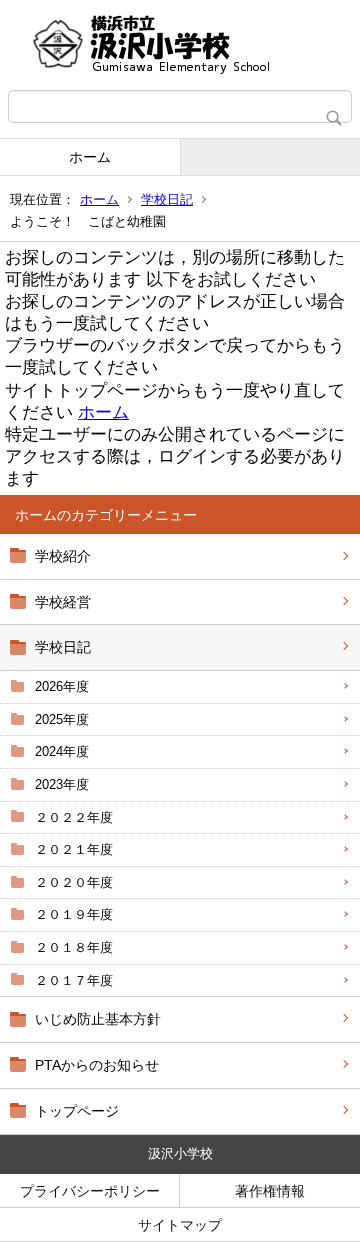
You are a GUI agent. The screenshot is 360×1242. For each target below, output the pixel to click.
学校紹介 (63, 556)
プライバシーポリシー (90, 1191)
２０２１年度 (74, 849)
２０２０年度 (74, 882)
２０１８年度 (74, 947)
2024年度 (62, 751)
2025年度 (62, 719)
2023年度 (62, 784)
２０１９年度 (74, 914)
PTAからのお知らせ (97, 1065)
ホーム (90, 157)
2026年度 (62, 686)
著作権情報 (270, 1191)
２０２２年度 (74, 817)
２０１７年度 (74, 980)
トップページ (77, 1111)
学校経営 (63, 602)
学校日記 (167, 199)
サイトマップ (180, 1225)
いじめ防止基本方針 (98, 1019)
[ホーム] (180, 45)
